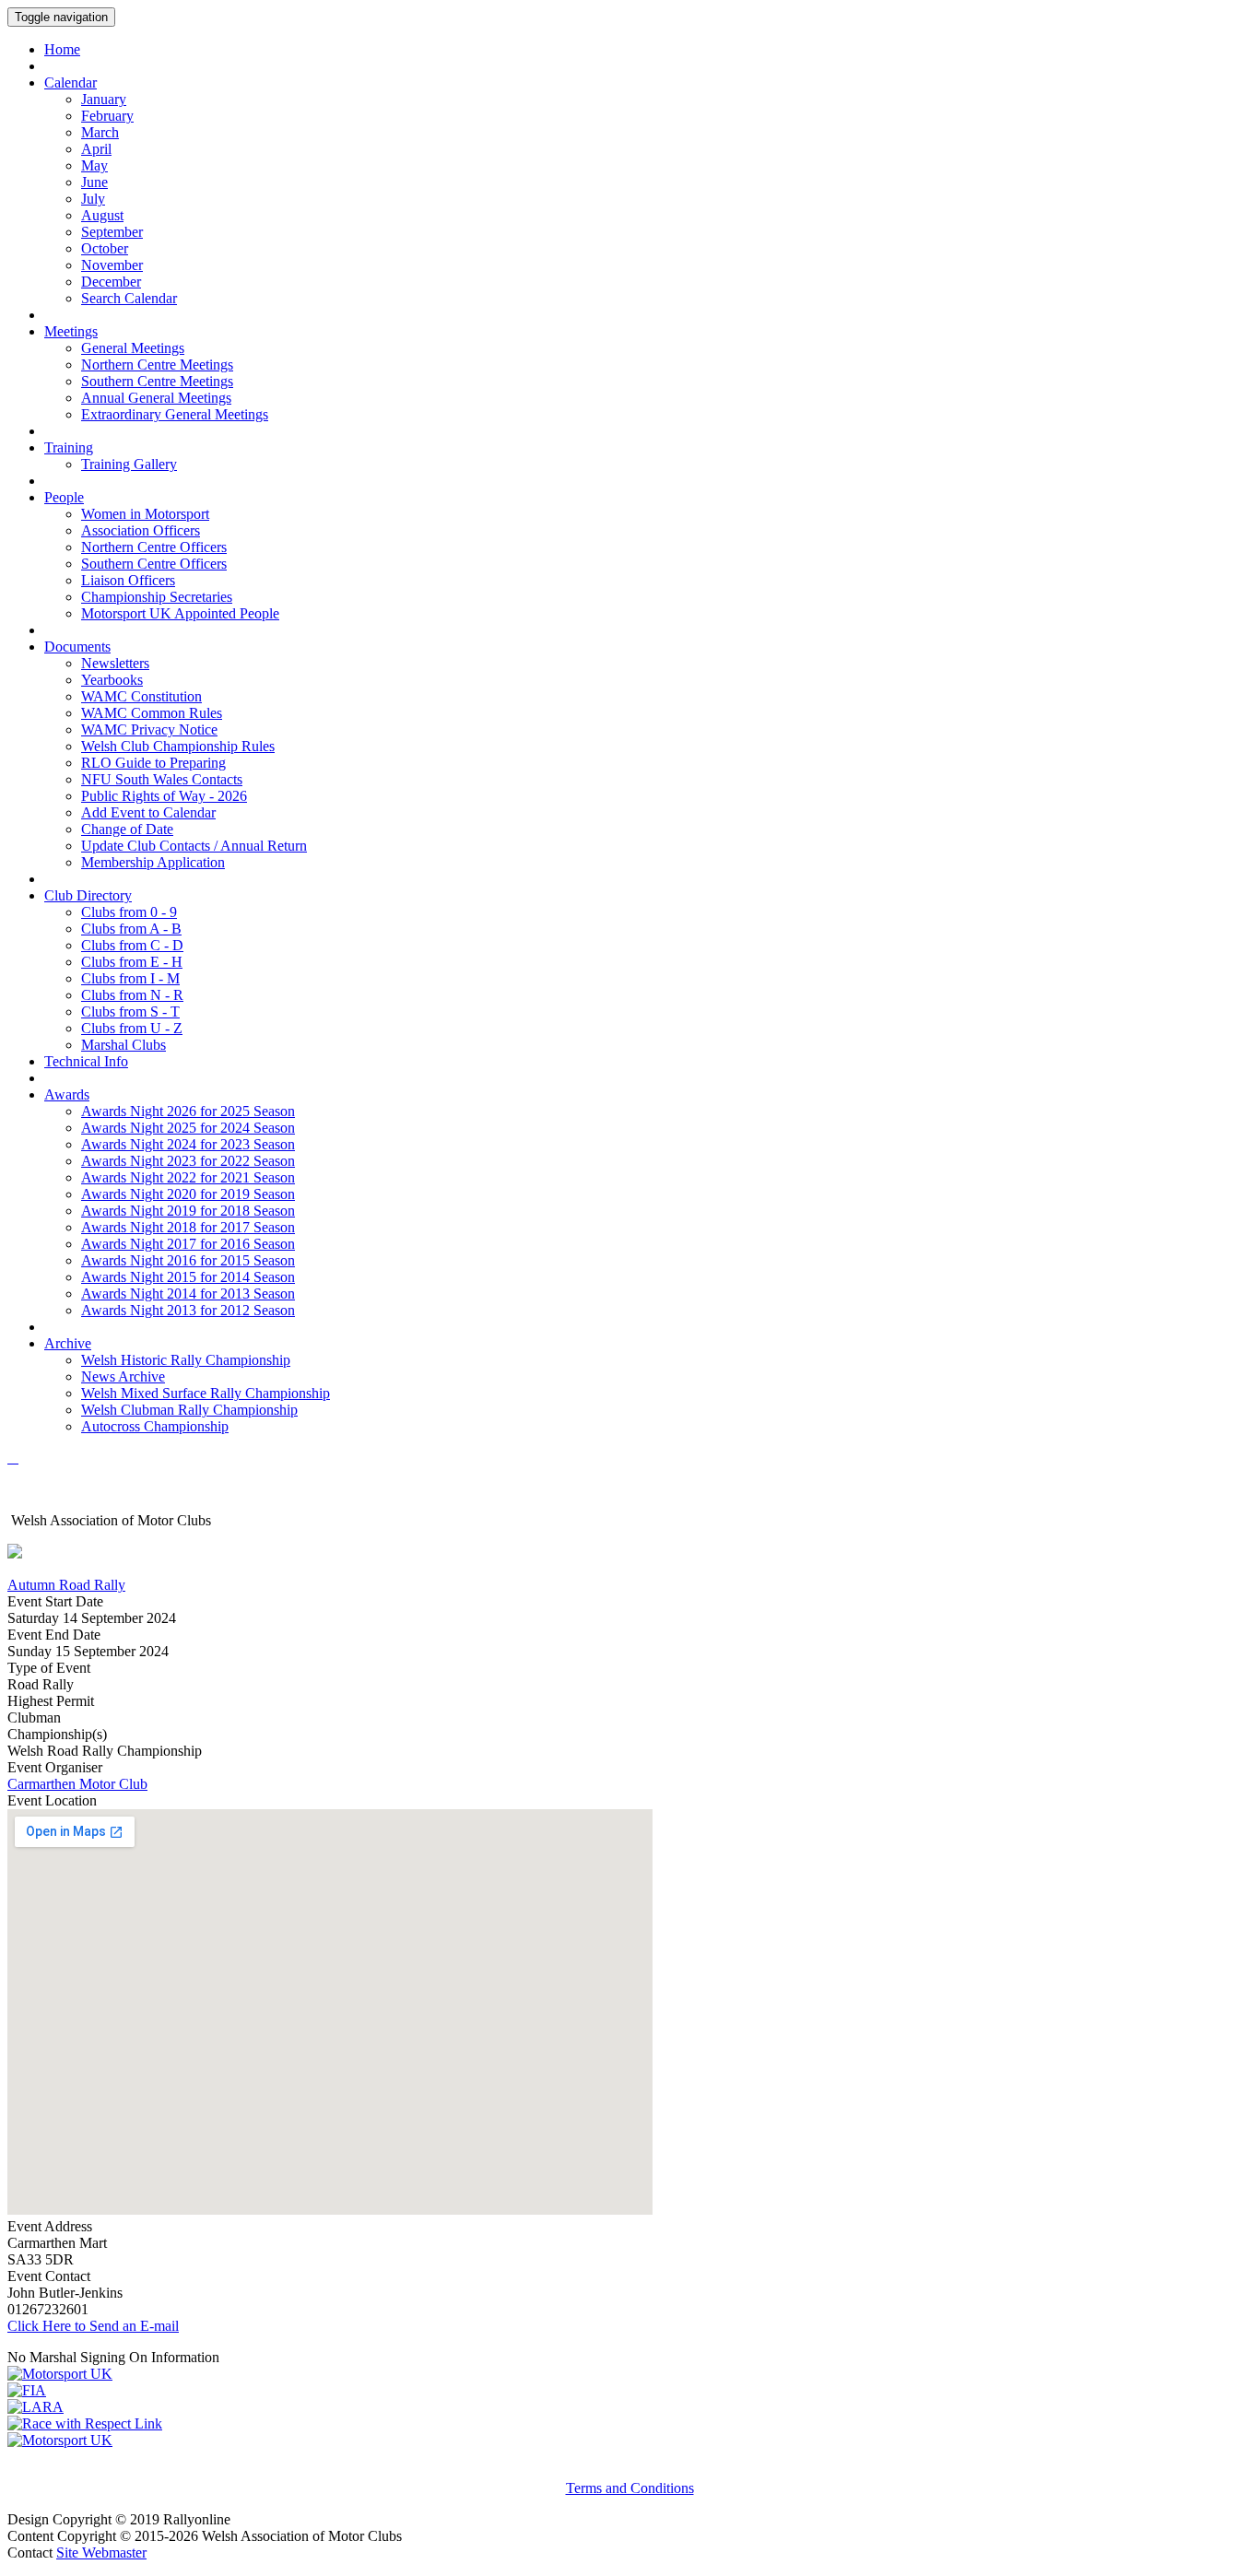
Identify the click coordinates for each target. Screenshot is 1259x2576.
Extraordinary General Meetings (175, 414)
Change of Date (127, 829)
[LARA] (35, 2407)
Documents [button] (77, 647)
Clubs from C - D (132, 945)
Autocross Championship (155, 1426)
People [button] (64, 497)
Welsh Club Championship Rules (178, 746)
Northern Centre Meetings (157, 365)
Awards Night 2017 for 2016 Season (188, 1244)
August (102, 215)
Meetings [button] (71, 331)
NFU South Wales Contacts (162, 779)
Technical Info (86, 1061)
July (93, 199)
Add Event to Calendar (148, 812)
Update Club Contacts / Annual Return (194, 846)
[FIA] (27, 2390)
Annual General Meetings (156, 398)
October (105, 248)
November (112, 265)
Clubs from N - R (132, 995)
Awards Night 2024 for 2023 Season (188, 1144)
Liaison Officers (128, 580)
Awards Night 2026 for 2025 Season (188, 1111)
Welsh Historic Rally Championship (186, 1360)
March (100, 132)
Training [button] (69, 447)
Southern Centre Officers (154, 564)
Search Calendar (129, 298)
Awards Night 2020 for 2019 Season (188, 1194)
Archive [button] (68, 1343)
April (96, 149)
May (94, 165)
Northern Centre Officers (154, 547)
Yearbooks (112, 680)
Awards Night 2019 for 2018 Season (188, 1211)
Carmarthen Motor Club (77, 1784)
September (112, 232)
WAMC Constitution (141, 696)
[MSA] (60, 2374)
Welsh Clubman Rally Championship (189, 1410)
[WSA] (60, 2440)
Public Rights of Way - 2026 (164, 796)
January (104, 99)
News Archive (123, 1376)
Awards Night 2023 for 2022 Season (188, 1161)
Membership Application (153, 862)
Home (62, 49)
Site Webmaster (101, 2552)
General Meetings (133, 348)
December (111, 282)
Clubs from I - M (130, 978)
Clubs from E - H (132, 962)
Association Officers (141, 530)
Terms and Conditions (630, 2488)
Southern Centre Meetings (157, 381)
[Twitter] (17, 1458)
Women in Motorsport (145, 514)
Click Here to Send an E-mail (93, 2326)
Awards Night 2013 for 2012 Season (188, 1310)
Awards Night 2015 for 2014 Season (188, 1277)
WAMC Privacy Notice (149, 729)
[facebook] (13, 1458)
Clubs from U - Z (132, 1028)
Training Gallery (129, 464)
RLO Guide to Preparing (153, 763)
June (94, 182)
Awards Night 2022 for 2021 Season (188, 1177)
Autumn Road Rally (66, 1585)
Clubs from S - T (130, 1012)
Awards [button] (67, 1094)
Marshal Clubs (124, 1045)
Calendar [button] (71, 82)
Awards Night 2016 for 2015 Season (188, 1260)
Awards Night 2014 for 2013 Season (188, 1294)
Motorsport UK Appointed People (180, 613)
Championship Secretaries (157, 597)
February (107, 116)
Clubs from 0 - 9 (129, 912)
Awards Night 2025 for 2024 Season (188, 1128)
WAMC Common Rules (152, 713)
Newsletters (115, 663)
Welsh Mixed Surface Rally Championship (206, 1393)
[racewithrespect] (85, 2423)
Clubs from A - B (131, 929)
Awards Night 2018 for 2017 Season (188, 1227)
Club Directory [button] (88, 895)
